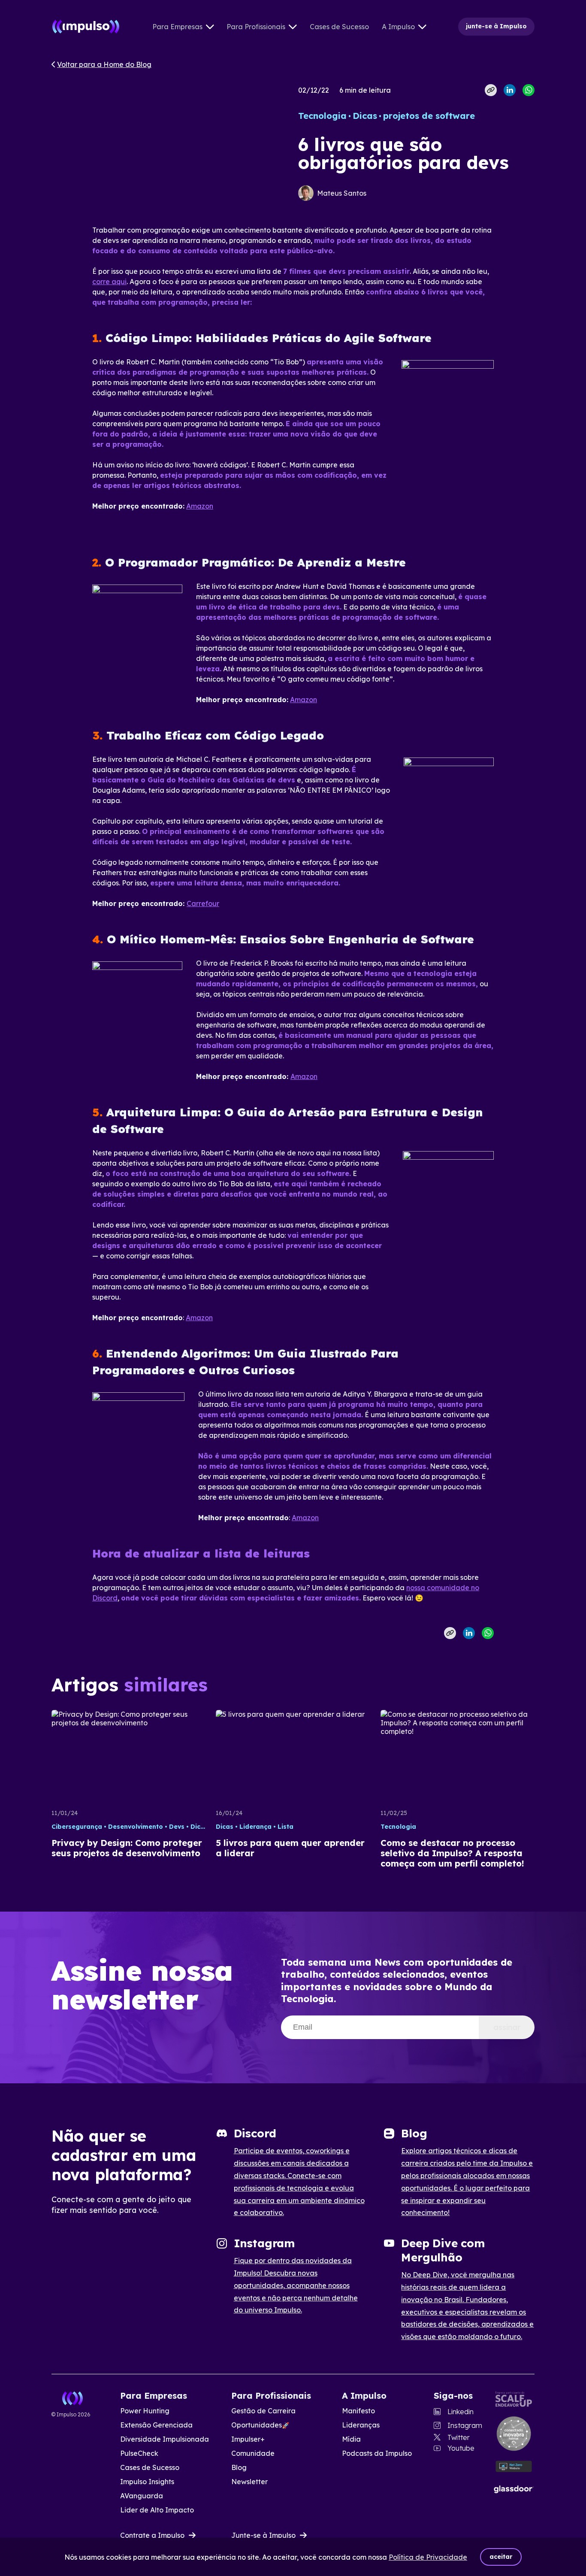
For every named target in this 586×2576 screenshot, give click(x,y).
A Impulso (398, 27)
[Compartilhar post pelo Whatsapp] (529, 90)
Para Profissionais (256, 27)
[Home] (86, 27)
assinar (507, 2027)
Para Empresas (177, 27)
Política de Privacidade (428, 2557)
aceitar (501, 2557)
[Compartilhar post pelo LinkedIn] (510, 90)
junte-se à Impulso (496, 26)
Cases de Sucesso (339, 27)
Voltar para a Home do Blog (104, 64)
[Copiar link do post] (491, 90)
